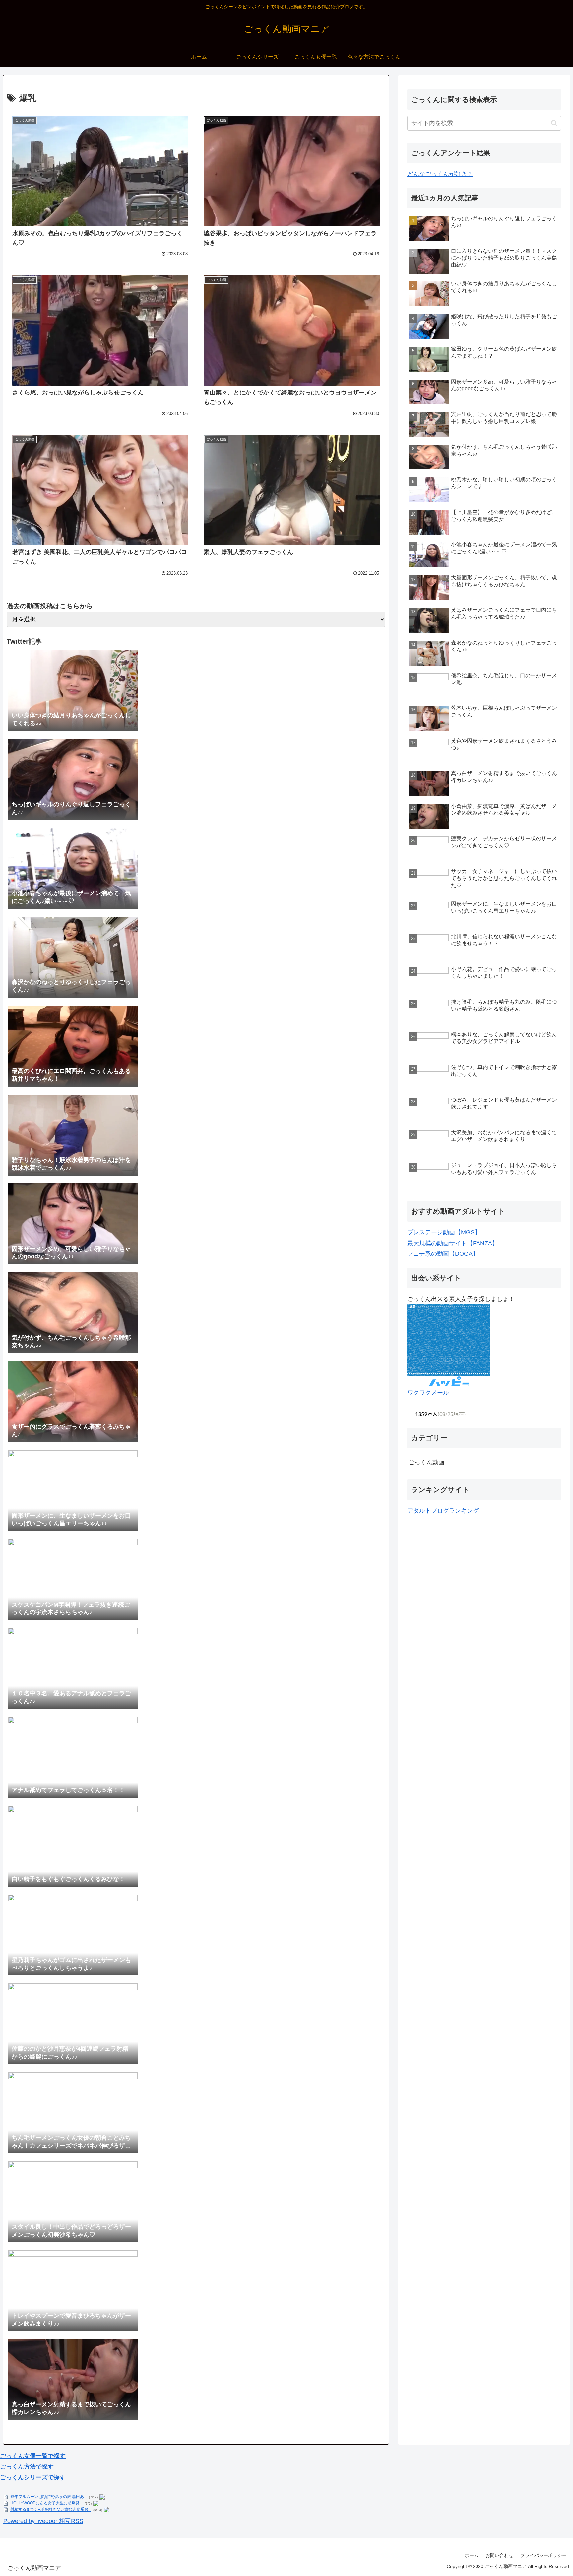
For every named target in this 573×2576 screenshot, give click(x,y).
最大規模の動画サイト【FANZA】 (453, 1243)
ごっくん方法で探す (27, 2467)
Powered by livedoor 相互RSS (43, 2521)
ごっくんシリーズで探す (33, 2477)
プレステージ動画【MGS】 (444, 1232)
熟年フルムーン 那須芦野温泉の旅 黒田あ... (49, 2497)
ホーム (472, 2555)
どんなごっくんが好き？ (440, 174)
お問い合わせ (499, 2555)
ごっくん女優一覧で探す (33, 2456)
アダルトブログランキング (443, 1511)
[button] (554, 123)
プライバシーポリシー (543, 2555)
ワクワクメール (428, 1393)
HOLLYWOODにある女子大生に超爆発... (46, 2503)
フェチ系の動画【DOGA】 (443, 1254)
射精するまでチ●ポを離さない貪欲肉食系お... (51, 2510)
